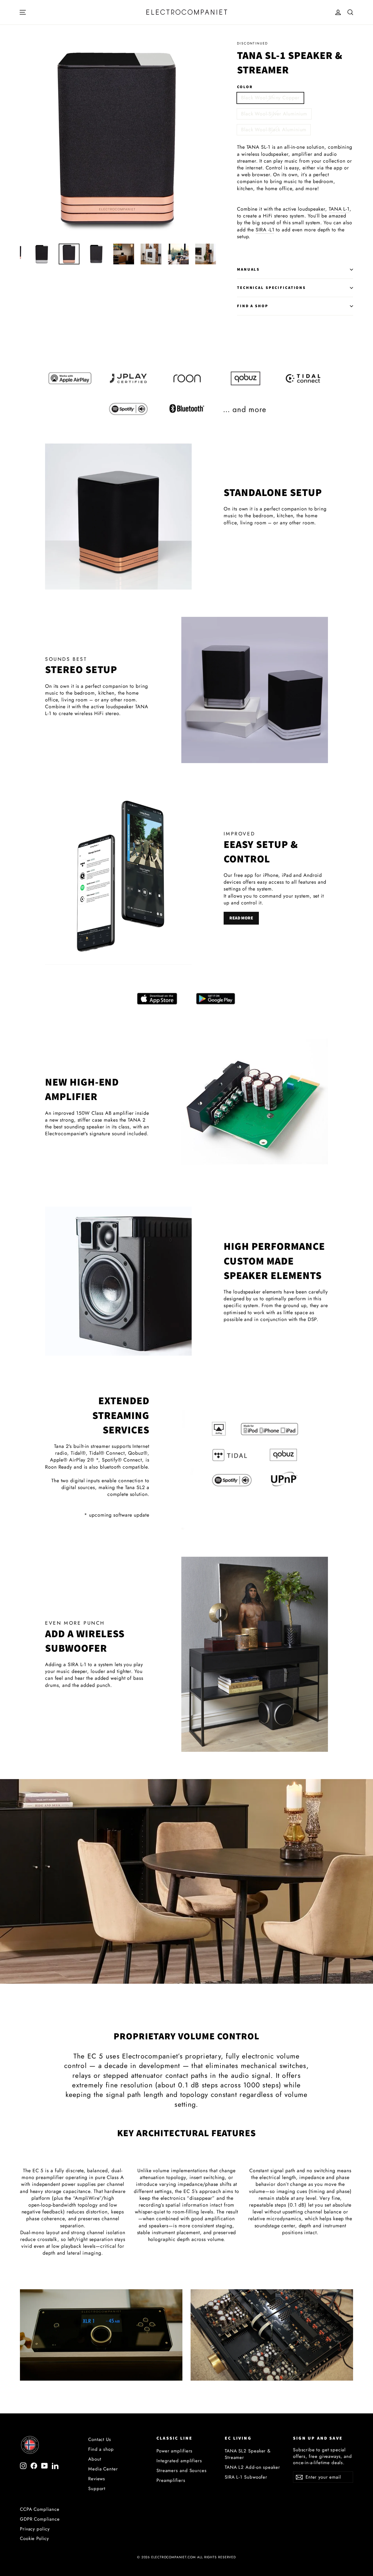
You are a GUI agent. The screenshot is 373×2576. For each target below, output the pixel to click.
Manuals (248, 269)
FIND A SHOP (253, 306)
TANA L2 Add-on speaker (252, 2467)
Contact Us (100, 2439)
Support (97, 2488)
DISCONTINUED (253, 43)
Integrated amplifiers (179, 2461)
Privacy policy (35, 2529)
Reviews (97, 2479)
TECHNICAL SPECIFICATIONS (271, 288)
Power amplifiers (174, 2451)
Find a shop (101, 2449)
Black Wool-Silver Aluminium (274, 114)
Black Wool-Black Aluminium (274, 130)
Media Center (103, 2469)
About (95, 2459)
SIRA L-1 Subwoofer (246, 2477)
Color (245, 87)
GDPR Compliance (40, 2519)
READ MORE (241, 918)
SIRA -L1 (265, 230)
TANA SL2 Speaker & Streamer (248, 2454)
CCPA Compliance (40, 2509)
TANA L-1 (339, 209)
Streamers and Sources (182, 2470)
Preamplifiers (171, 2480)
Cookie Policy (34, 2538)
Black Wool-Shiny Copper (270, 98)
